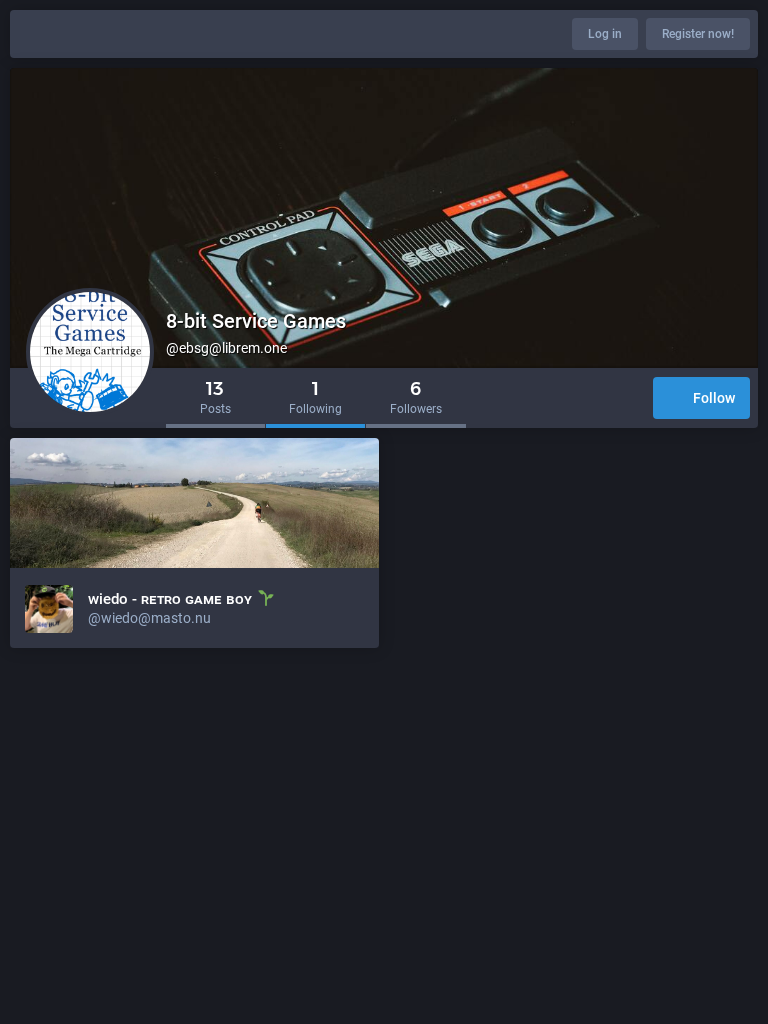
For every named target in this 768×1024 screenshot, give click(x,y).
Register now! (698, 34)
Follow (714, 398)
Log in (605, 34)
